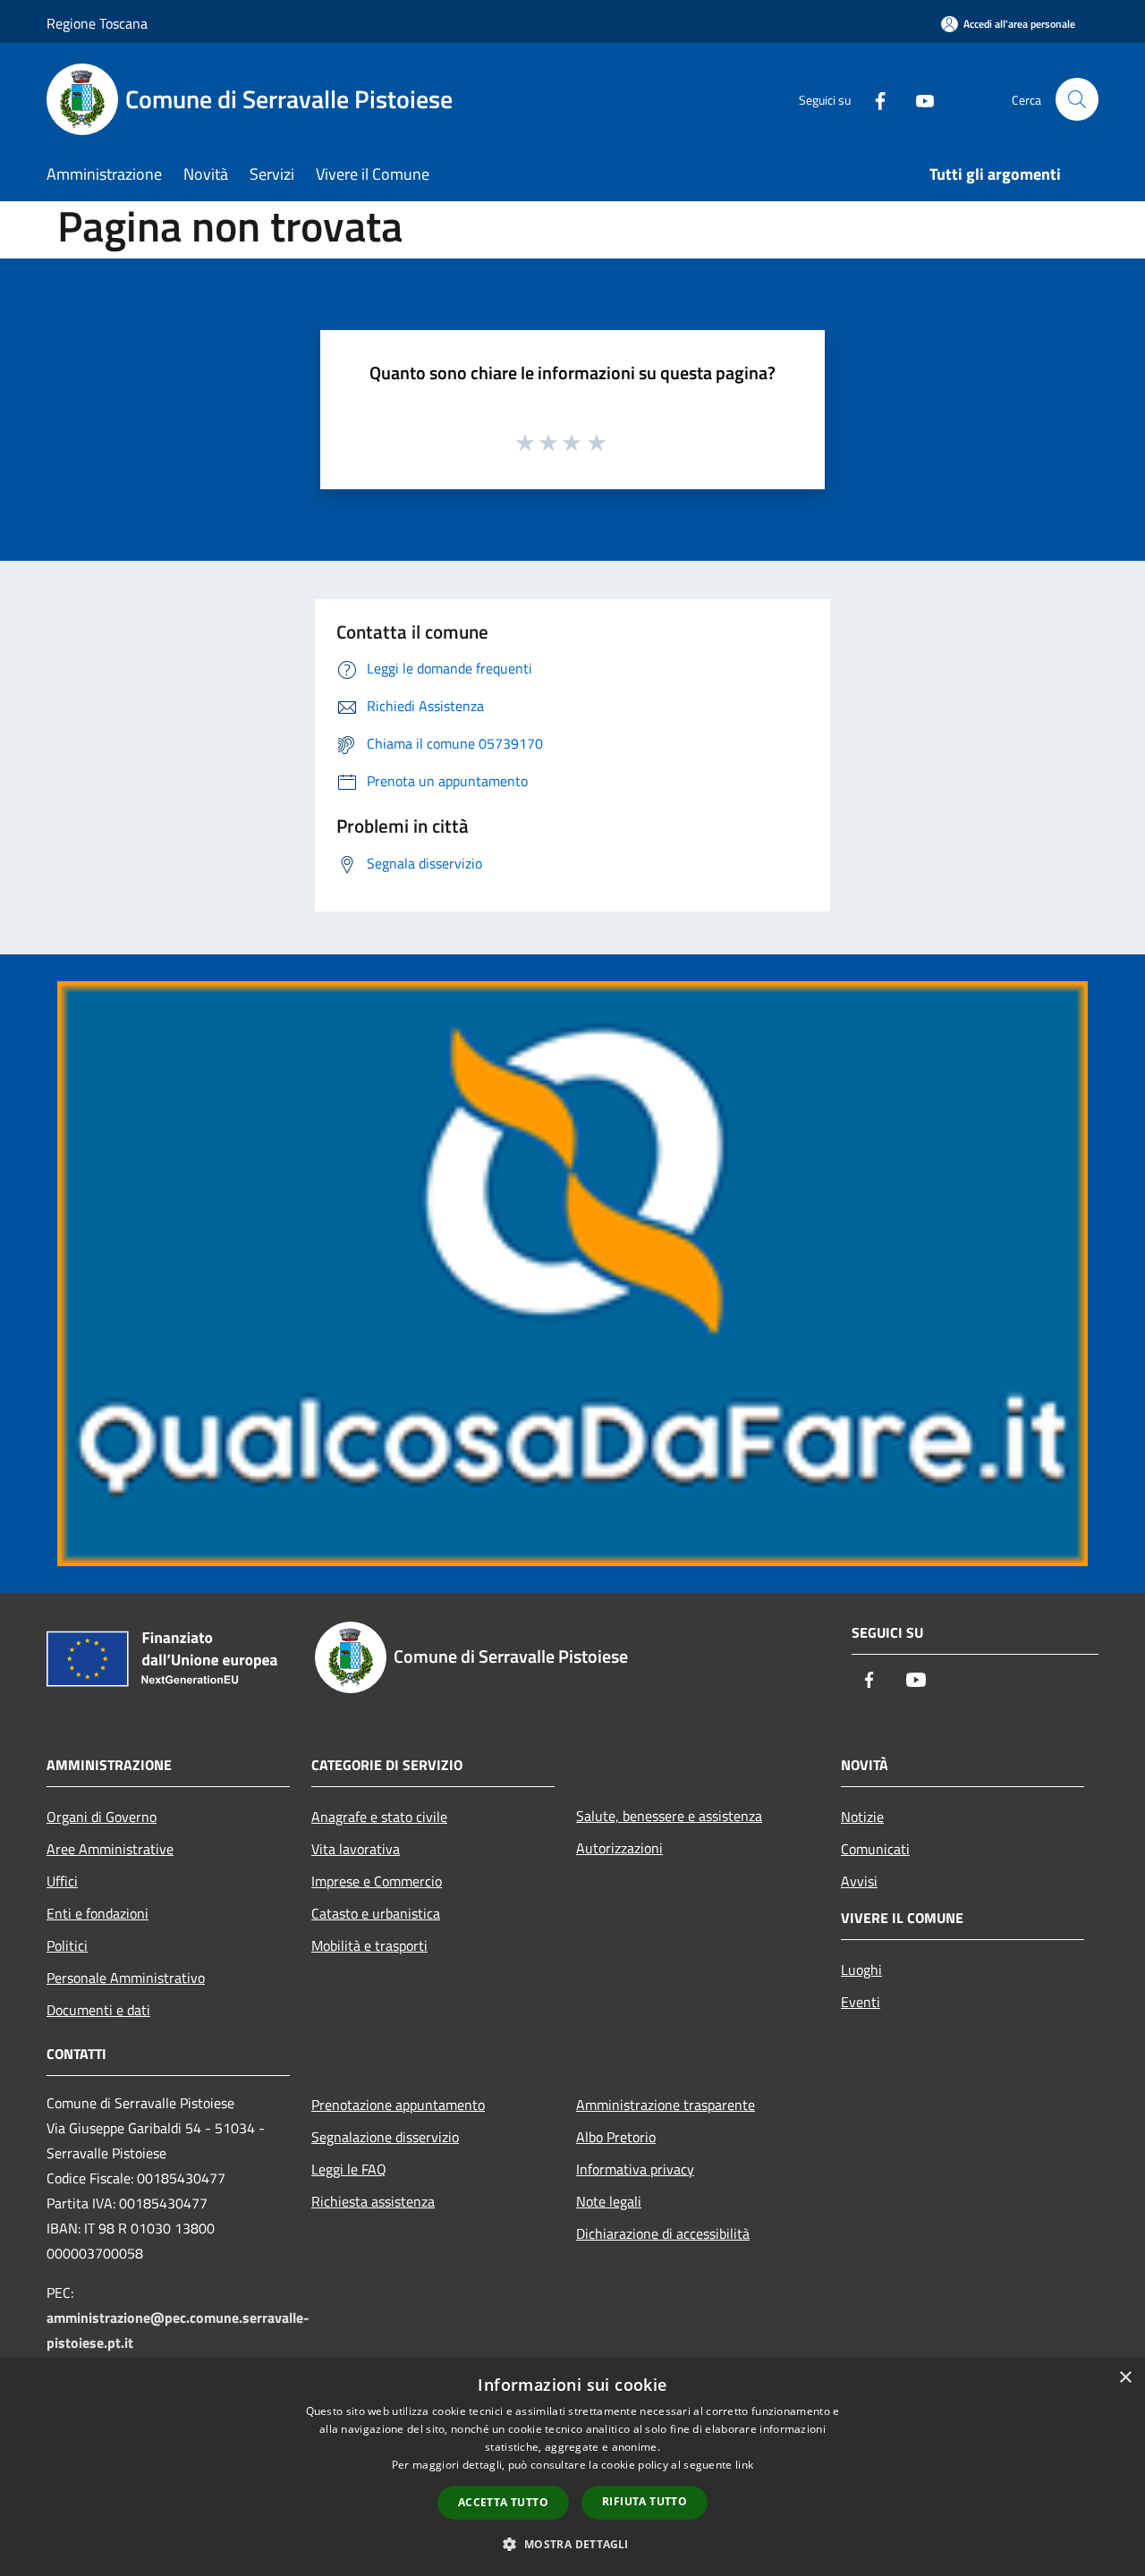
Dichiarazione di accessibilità (663, 2233)
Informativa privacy (635, 2169)
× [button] (1125, 2378)
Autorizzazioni (619, 1848)
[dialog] (572, 2467)
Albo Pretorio (616, 2137)
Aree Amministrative (110, 1849)
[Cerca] (1077, 99)
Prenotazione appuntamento (398, 2105)
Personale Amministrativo (126, 1978)
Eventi (861, 2002)
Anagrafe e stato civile (379, 1817)
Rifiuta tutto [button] (645, 2501)
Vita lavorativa (356, 1849)
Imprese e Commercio (377, 1881)
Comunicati (875, 1849)
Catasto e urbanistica (376, 1913)
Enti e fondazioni (98, 1913)
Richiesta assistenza (373, 2201)
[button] (572, 2544)
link (744, 2465)
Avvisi (859, 1881)
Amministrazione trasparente (666, 2105)
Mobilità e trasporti (369, 1945)
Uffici (62, 1881)
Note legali (609, 2201)
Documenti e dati (98, 2010)
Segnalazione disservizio (385, 2137)
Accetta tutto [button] (503, 2502)
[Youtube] (918, 99)
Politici (67, 1945)
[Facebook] (873, 99)
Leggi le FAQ (349, 2169)
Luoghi (861, 1970)
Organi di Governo (102, 1817)
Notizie (862, 1817)
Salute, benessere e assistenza (669, 1816)
